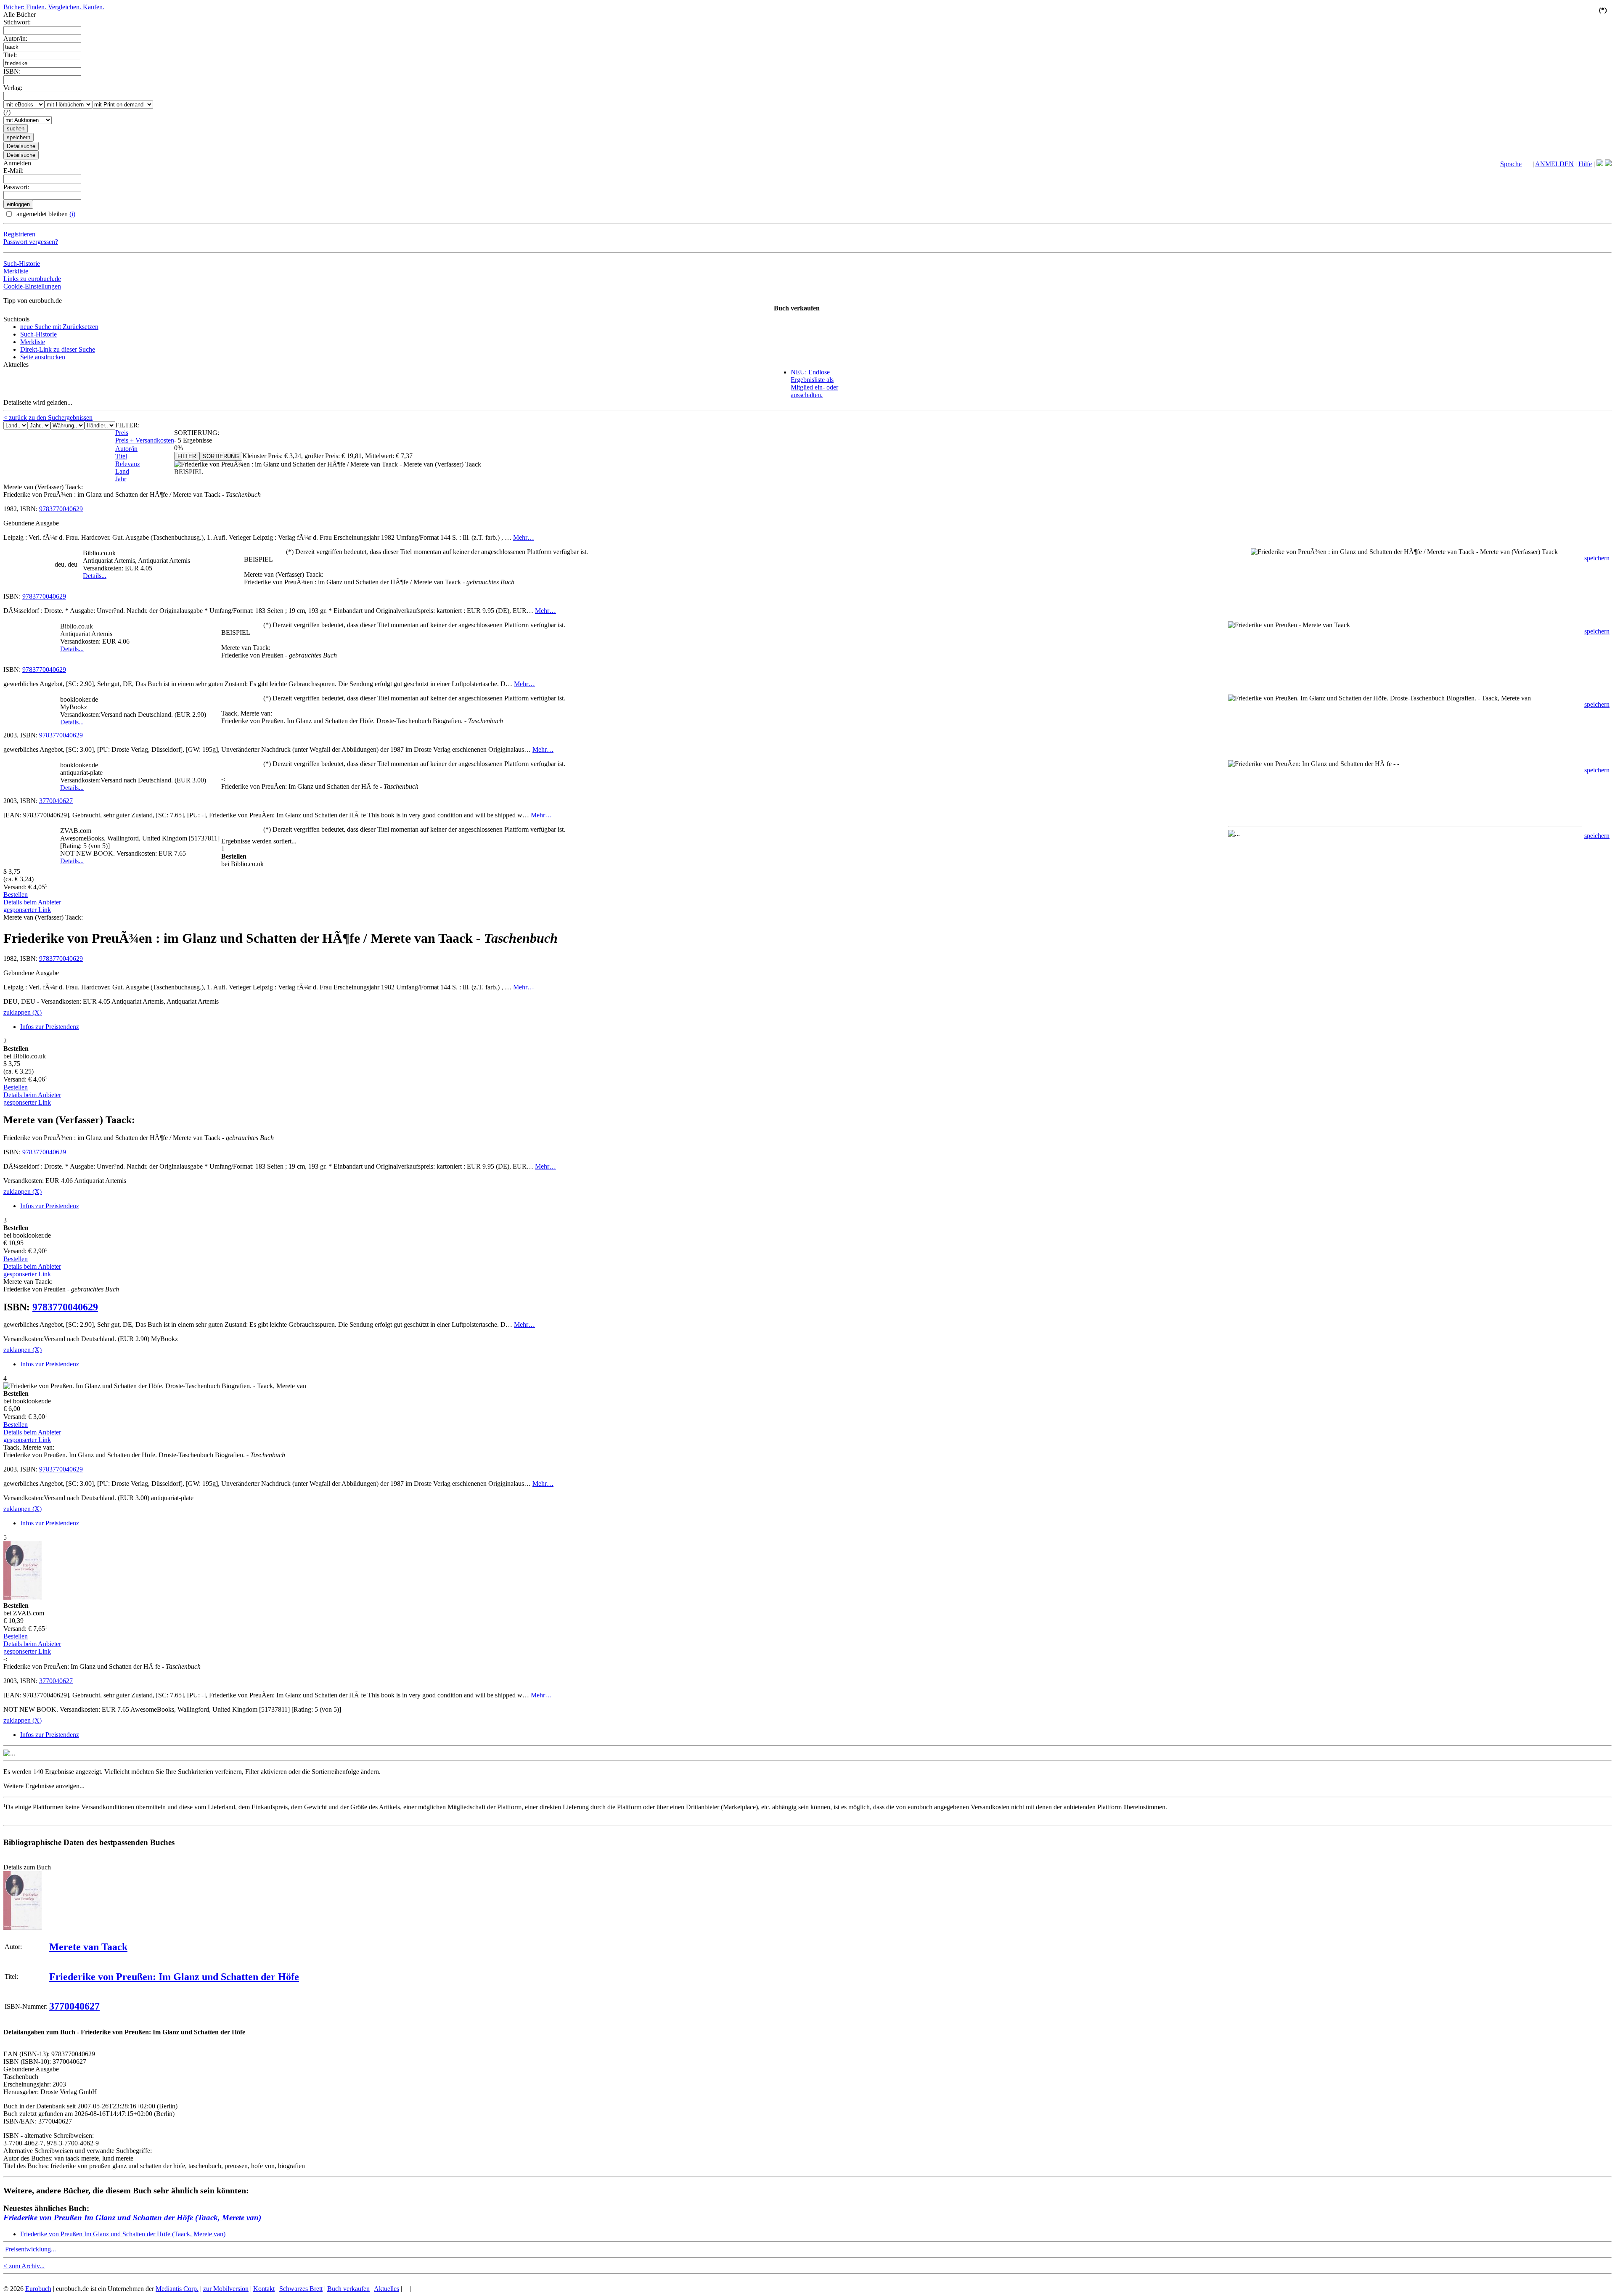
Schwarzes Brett (301, 2289)
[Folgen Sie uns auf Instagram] (1608, 164)
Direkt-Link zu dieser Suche (58, 349)
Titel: (10, 55)
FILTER (187, 456)
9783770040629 (61, 509)
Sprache (1511, 164)
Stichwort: (17, 22)
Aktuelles (387, 2289)
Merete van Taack (88, 1947)
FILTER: (127, 425)
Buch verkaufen (797, 308)
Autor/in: (15, 38)
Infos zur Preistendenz (50, 1027)
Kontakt (264, 2289)
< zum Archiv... (24, 2266)
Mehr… (524, 537)
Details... (95, 576)
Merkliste (16, 271)
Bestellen (16, 895)
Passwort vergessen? (31, 242)
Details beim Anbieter (32, 902)
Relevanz (128, 464)
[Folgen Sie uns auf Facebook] (1600, 164)
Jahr (121, 479)
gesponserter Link (27, 910)
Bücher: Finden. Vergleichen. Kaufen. (54, 7)
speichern (1597, 558)
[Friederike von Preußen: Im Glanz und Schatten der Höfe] (23, 1928)
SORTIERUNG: (197, 433)
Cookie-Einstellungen (32, 286)
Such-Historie (22, 264)
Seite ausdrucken (43, 357)
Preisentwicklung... (30, 2249)
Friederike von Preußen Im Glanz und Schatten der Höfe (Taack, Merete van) (132, 2218)
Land (122, 471)
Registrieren (19, 234)
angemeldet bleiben (45, 214)
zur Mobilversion (226, 2289)
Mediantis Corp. (177, 2289)
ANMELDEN (1554, 164)
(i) (72, 214)
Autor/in (126, 449)
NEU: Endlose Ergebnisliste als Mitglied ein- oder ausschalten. (814, 383)
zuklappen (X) (23, 1012)
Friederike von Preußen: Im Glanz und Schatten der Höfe (174, 1977)
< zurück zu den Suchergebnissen (48, 418)
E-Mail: (13, 171)
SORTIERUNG (221, 456)
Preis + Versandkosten (145, 440)
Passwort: (16, 187)
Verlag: (13, 88)
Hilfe (1585, 164)
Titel (121, 456)
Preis (122, 433)
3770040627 (56, 801)
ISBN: (12, 71)
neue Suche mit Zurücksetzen (59, 327)
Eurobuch (38, 2289)
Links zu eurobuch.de (32, 279)
